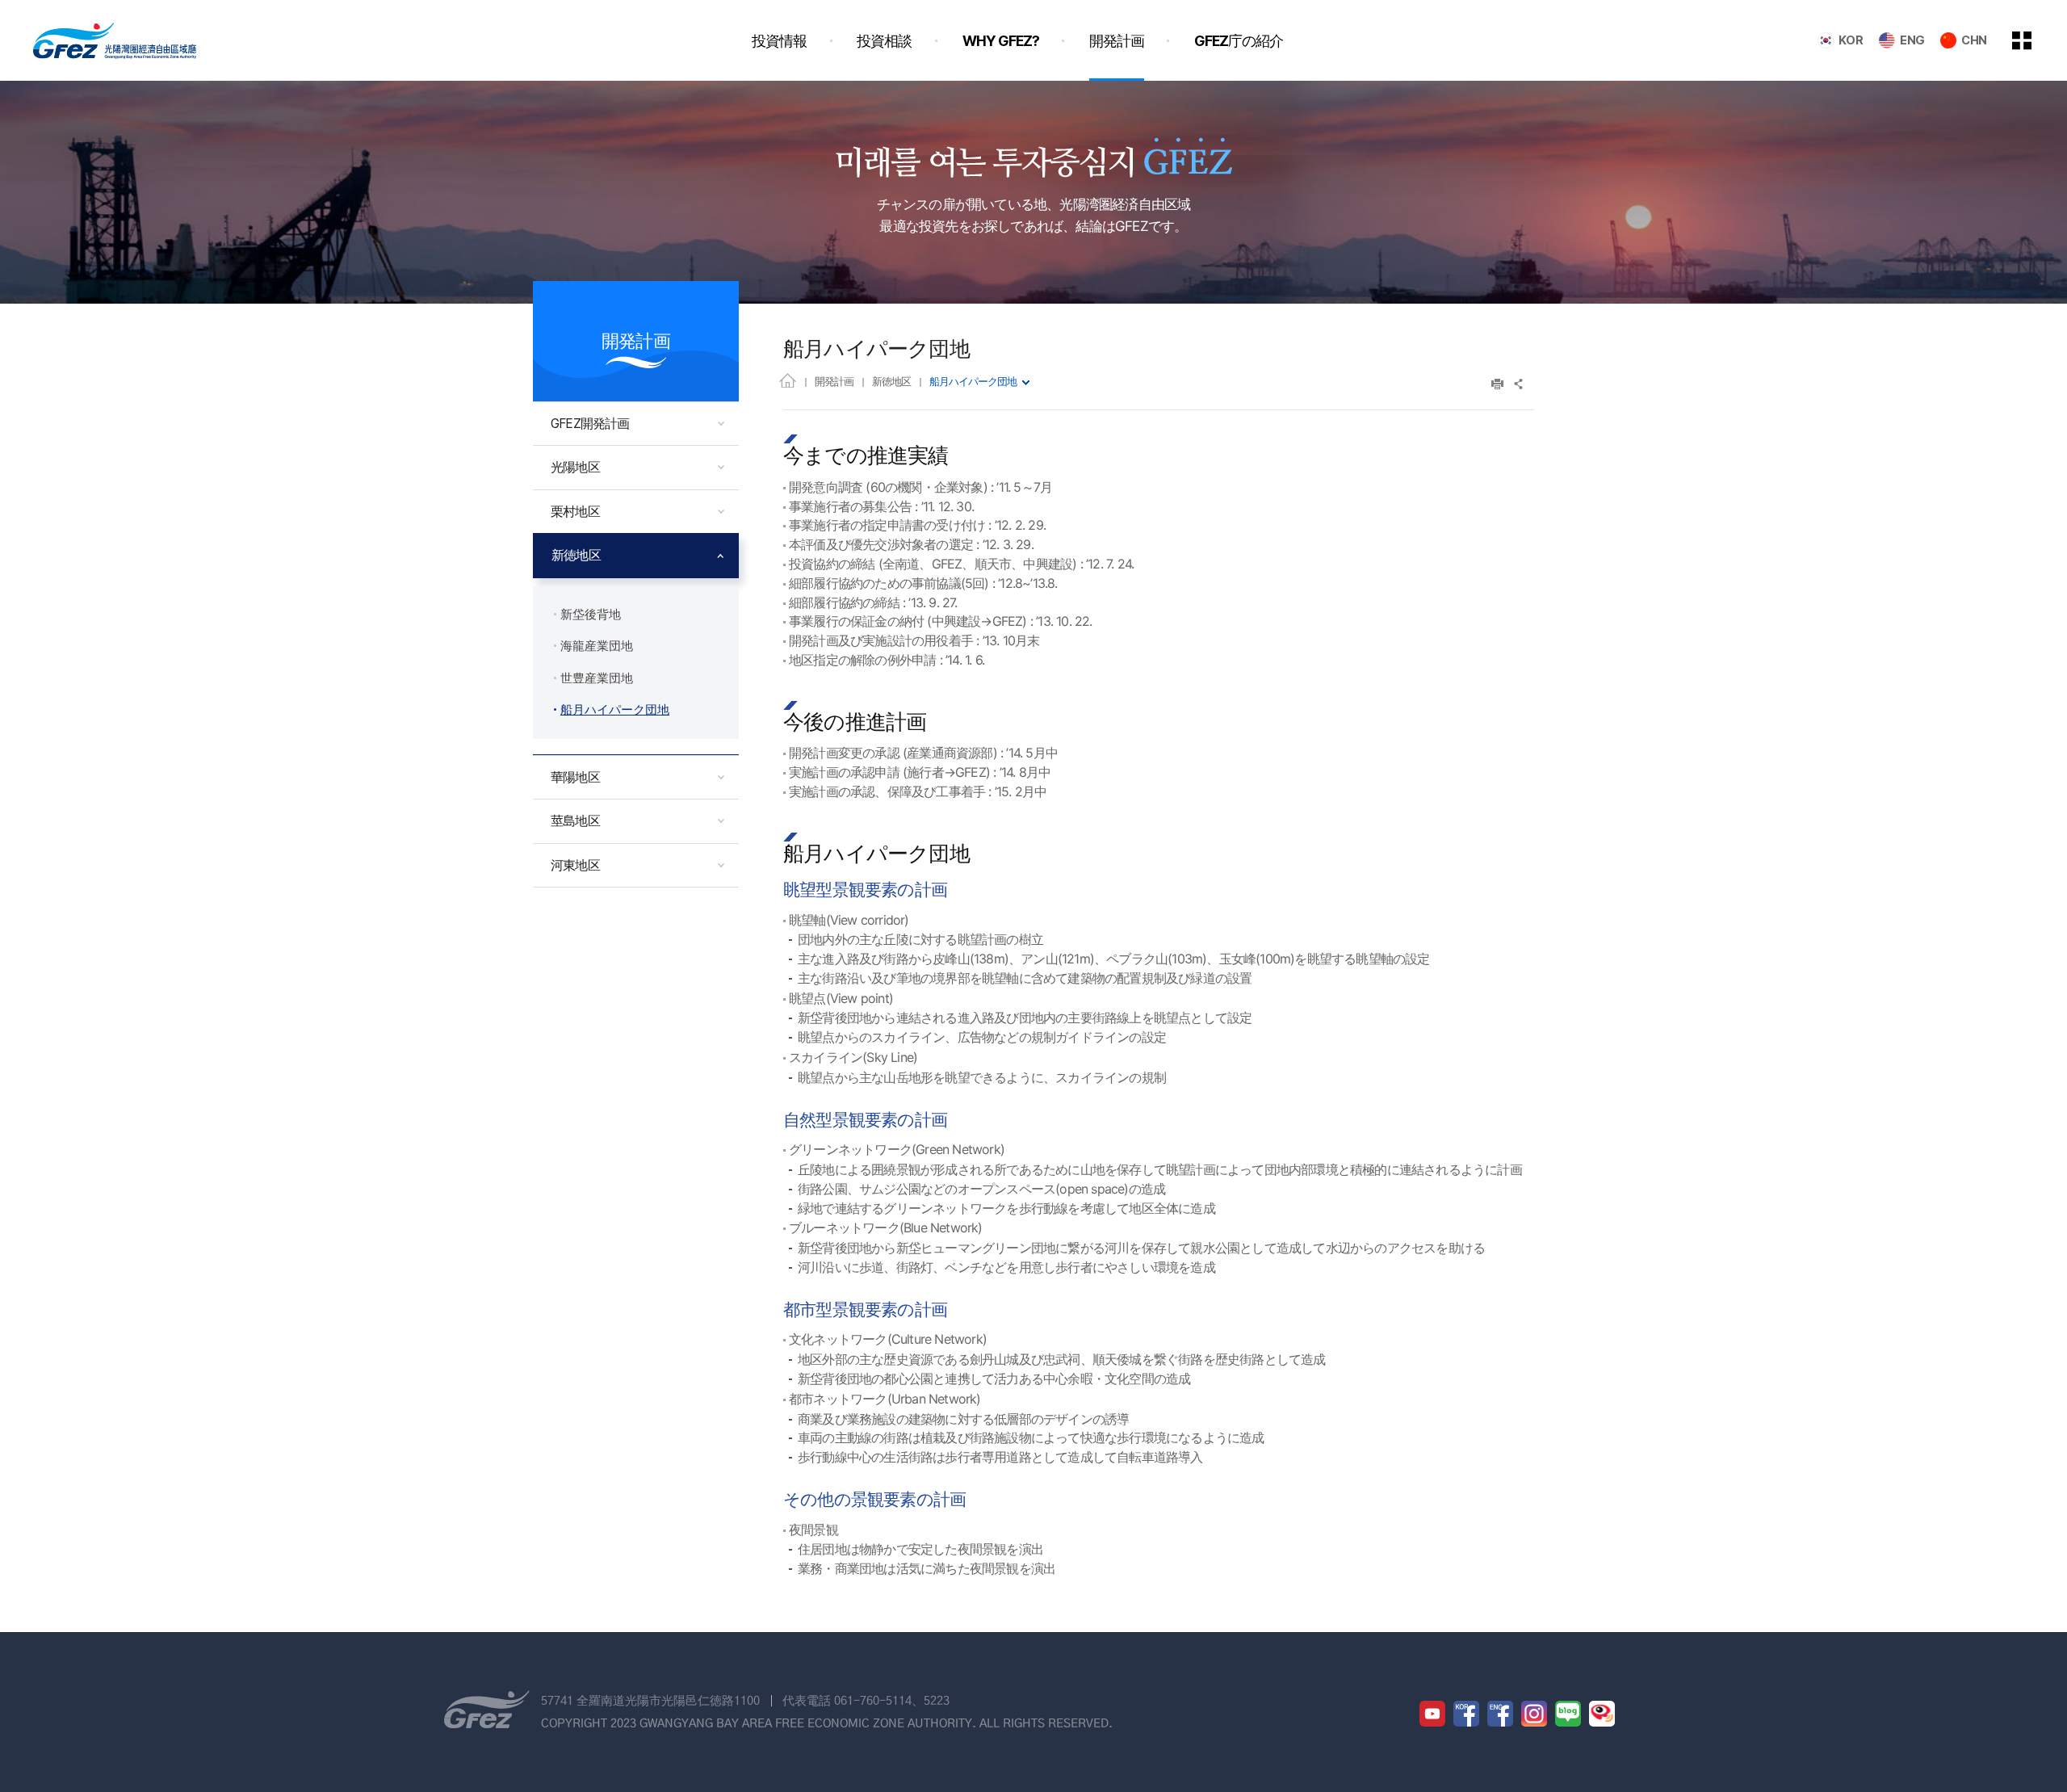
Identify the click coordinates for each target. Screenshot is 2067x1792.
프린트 (1497, 384)
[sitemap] (2034, 40)
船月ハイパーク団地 (973, 381)
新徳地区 (891, 381)
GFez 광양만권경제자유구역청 (115, 40)
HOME (788, 380)
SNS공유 (1519, 384)
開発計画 (834, 381)
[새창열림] (1432, 1714)
